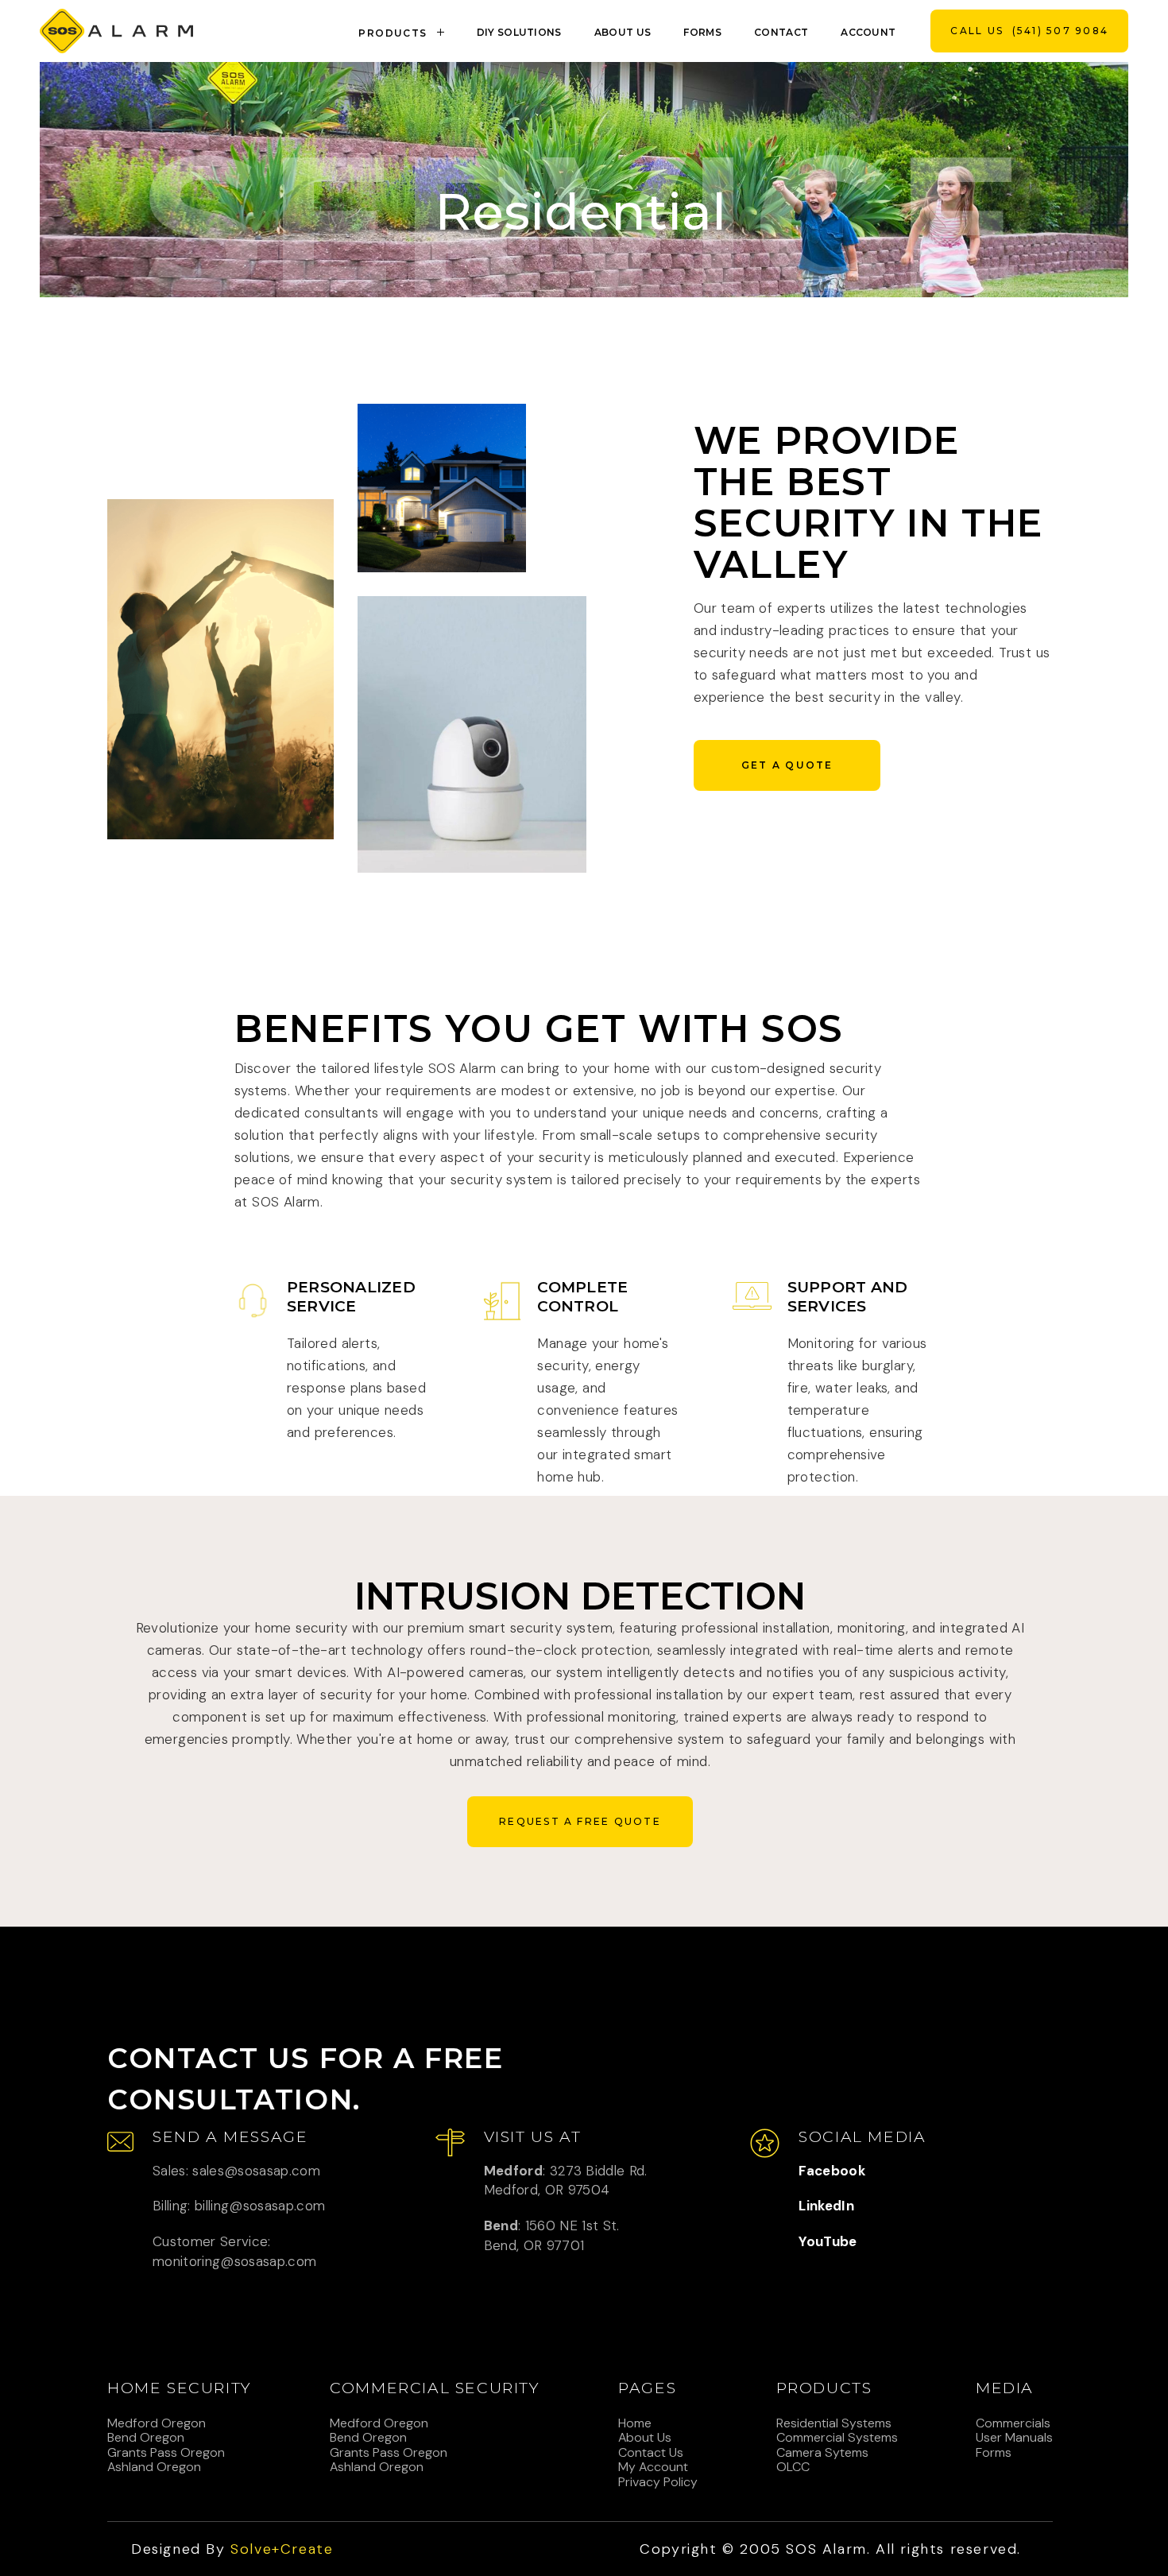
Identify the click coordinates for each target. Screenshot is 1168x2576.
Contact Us (651, 2453)
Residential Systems (834, 2423)
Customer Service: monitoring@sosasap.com (234, 2251)
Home (635, 2423)
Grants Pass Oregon (166, 2453)
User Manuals (1014, 2438)
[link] (116, 31)
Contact (781, 32)
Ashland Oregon (154, 2467)
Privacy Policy (658, 2482)
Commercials (1013, 2423)
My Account (653, 2467)
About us (623, 32)
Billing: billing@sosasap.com (239, 2206)
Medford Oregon (157, 2423)
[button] (404, 31)
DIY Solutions (519, 32)
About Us (645, 2438)
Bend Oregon (146, 2438)
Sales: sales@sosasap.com (236, 2171)
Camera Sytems (822, 2453)
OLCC (793, 2467)
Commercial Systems (837, 2438)
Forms (702, 32)
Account (868, 32)
